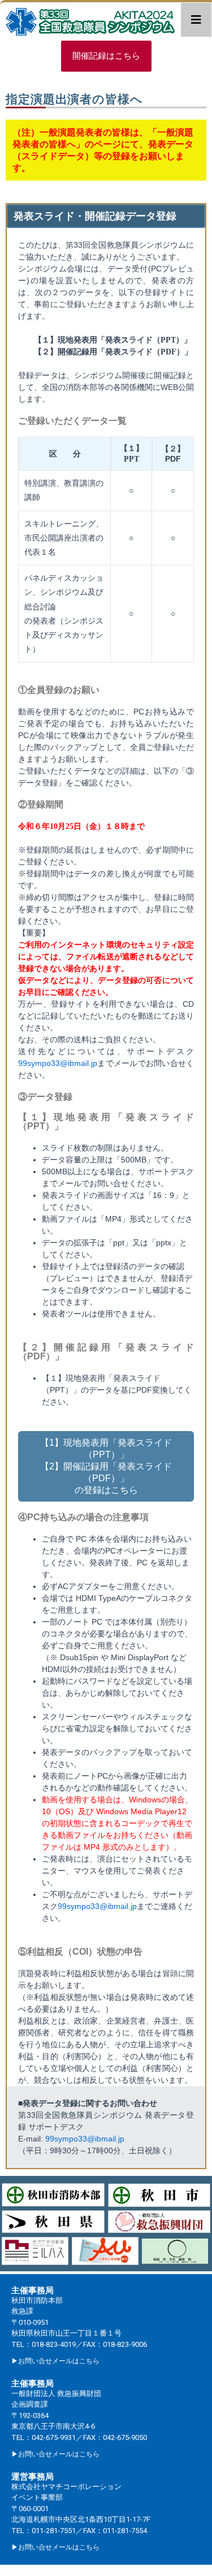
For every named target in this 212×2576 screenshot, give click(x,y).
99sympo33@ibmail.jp (58, 1063)
